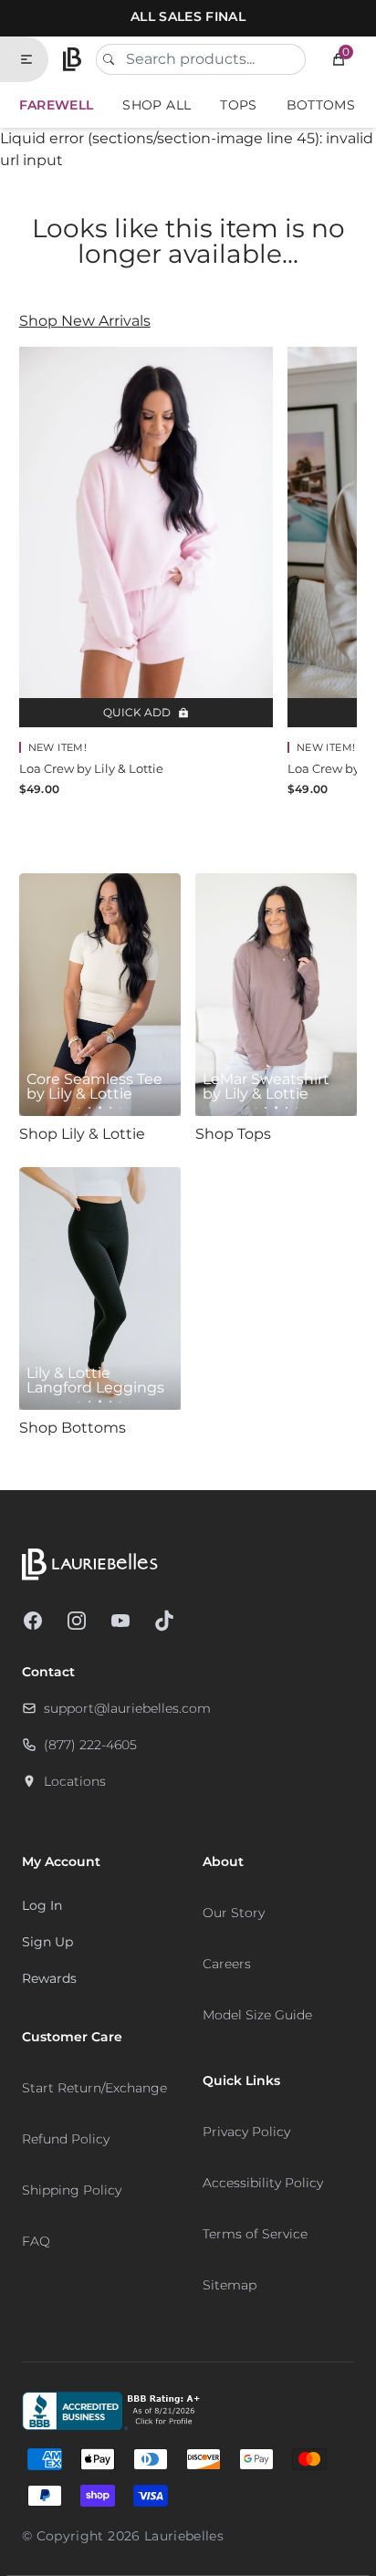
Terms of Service (255, 2234)
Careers (227, 1964)
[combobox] (201, 59)
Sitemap (230, 2285)
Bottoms (321, 105)
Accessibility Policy (263, 2183)
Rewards (49, 1978)
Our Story (234, 1913)
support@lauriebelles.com (127, 1708)
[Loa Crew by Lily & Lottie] (146, 537)
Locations (75, 1781)
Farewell (57, 105)
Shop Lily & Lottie (82, 1134)
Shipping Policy (72, 2190)
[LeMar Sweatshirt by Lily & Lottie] (276, 995)
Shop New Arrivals (85, 321)
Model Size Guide (257, 2015)
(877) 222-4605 (90, 1745)
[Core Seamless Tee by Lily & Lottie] (100, 995)
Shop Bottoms (73, 1428)
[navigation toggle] (34, 59)
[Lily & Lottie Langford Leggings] (100, 1288)
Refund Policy (66, 2139)
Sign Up (47, 1942)
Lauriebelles (184, 2536)
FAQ (36, 2241)
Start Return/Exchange (94, 2088)
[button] (339, 59)
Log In (42, 1905)
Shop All (157, 105)
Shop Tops (233, 1134)
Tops (238, 105)
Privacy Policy (246, 2132)
